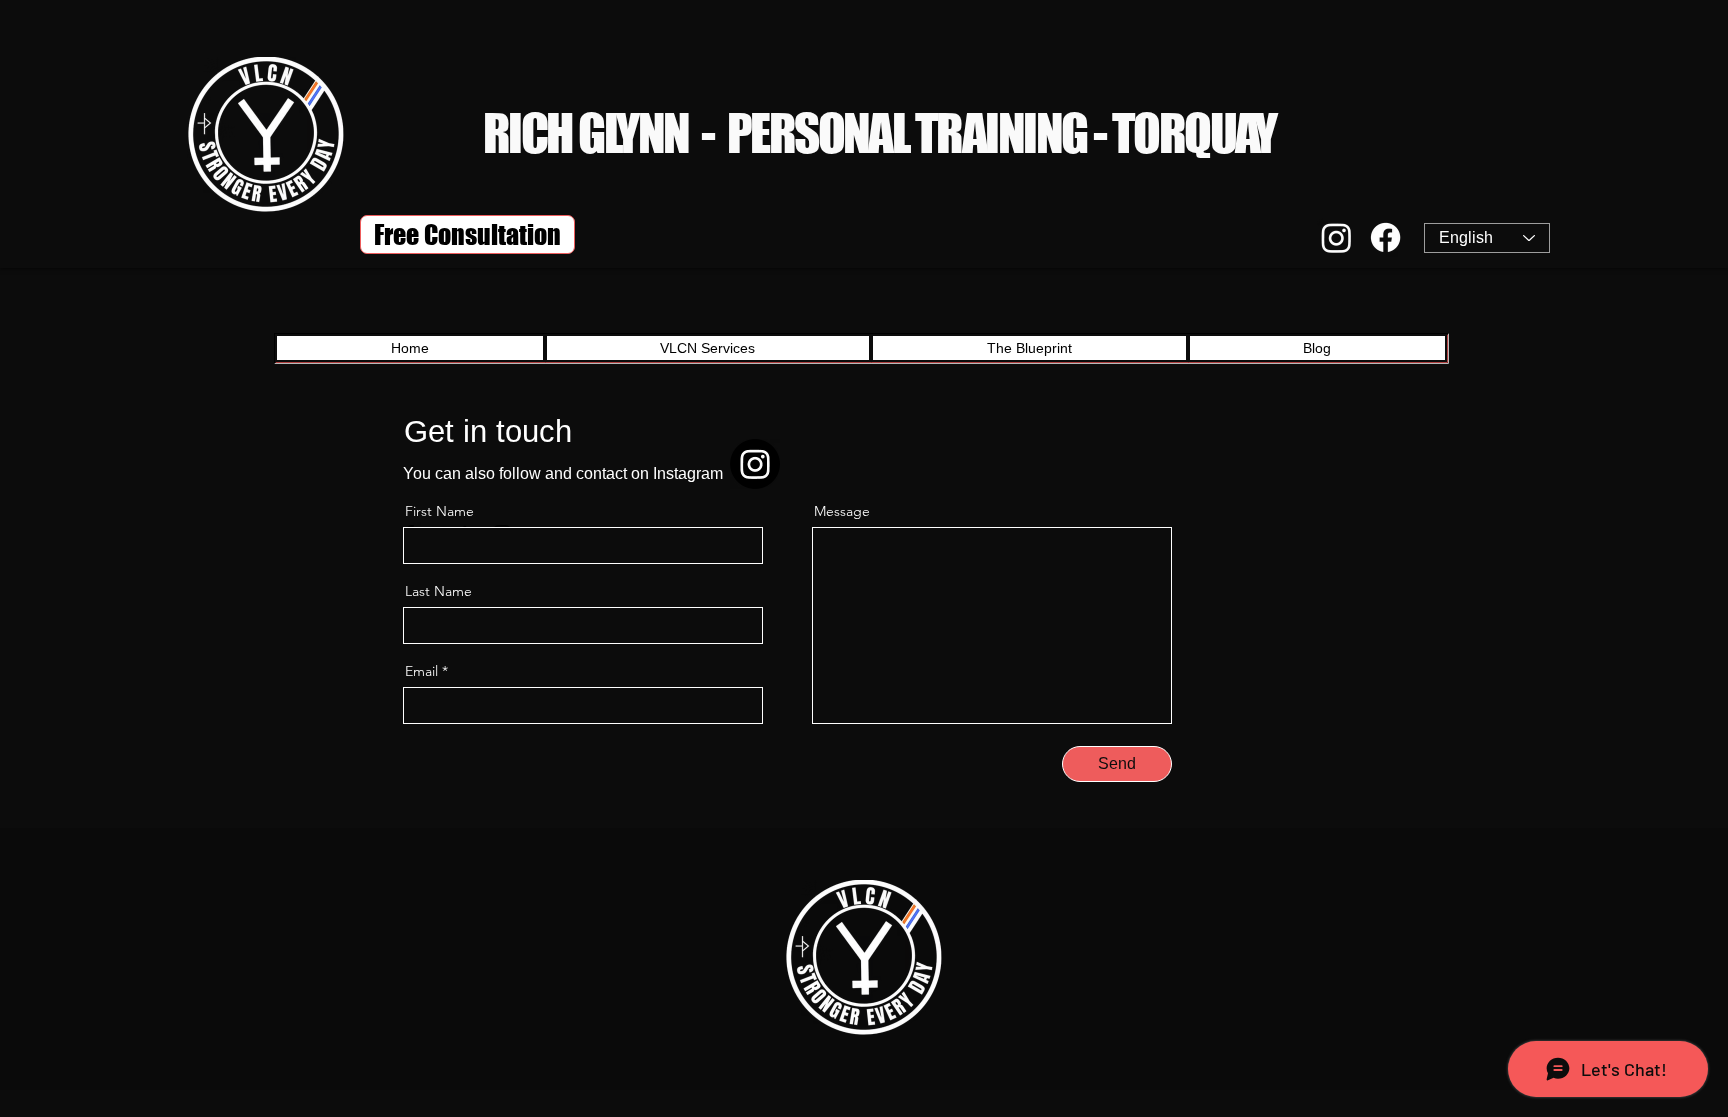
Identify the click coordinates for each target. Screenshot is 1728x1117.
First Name (439, 511)
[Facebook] (1385, 237)
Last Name (438, 591)
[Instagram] (1336, 237)
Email (421, 671)
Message (842, 511)
